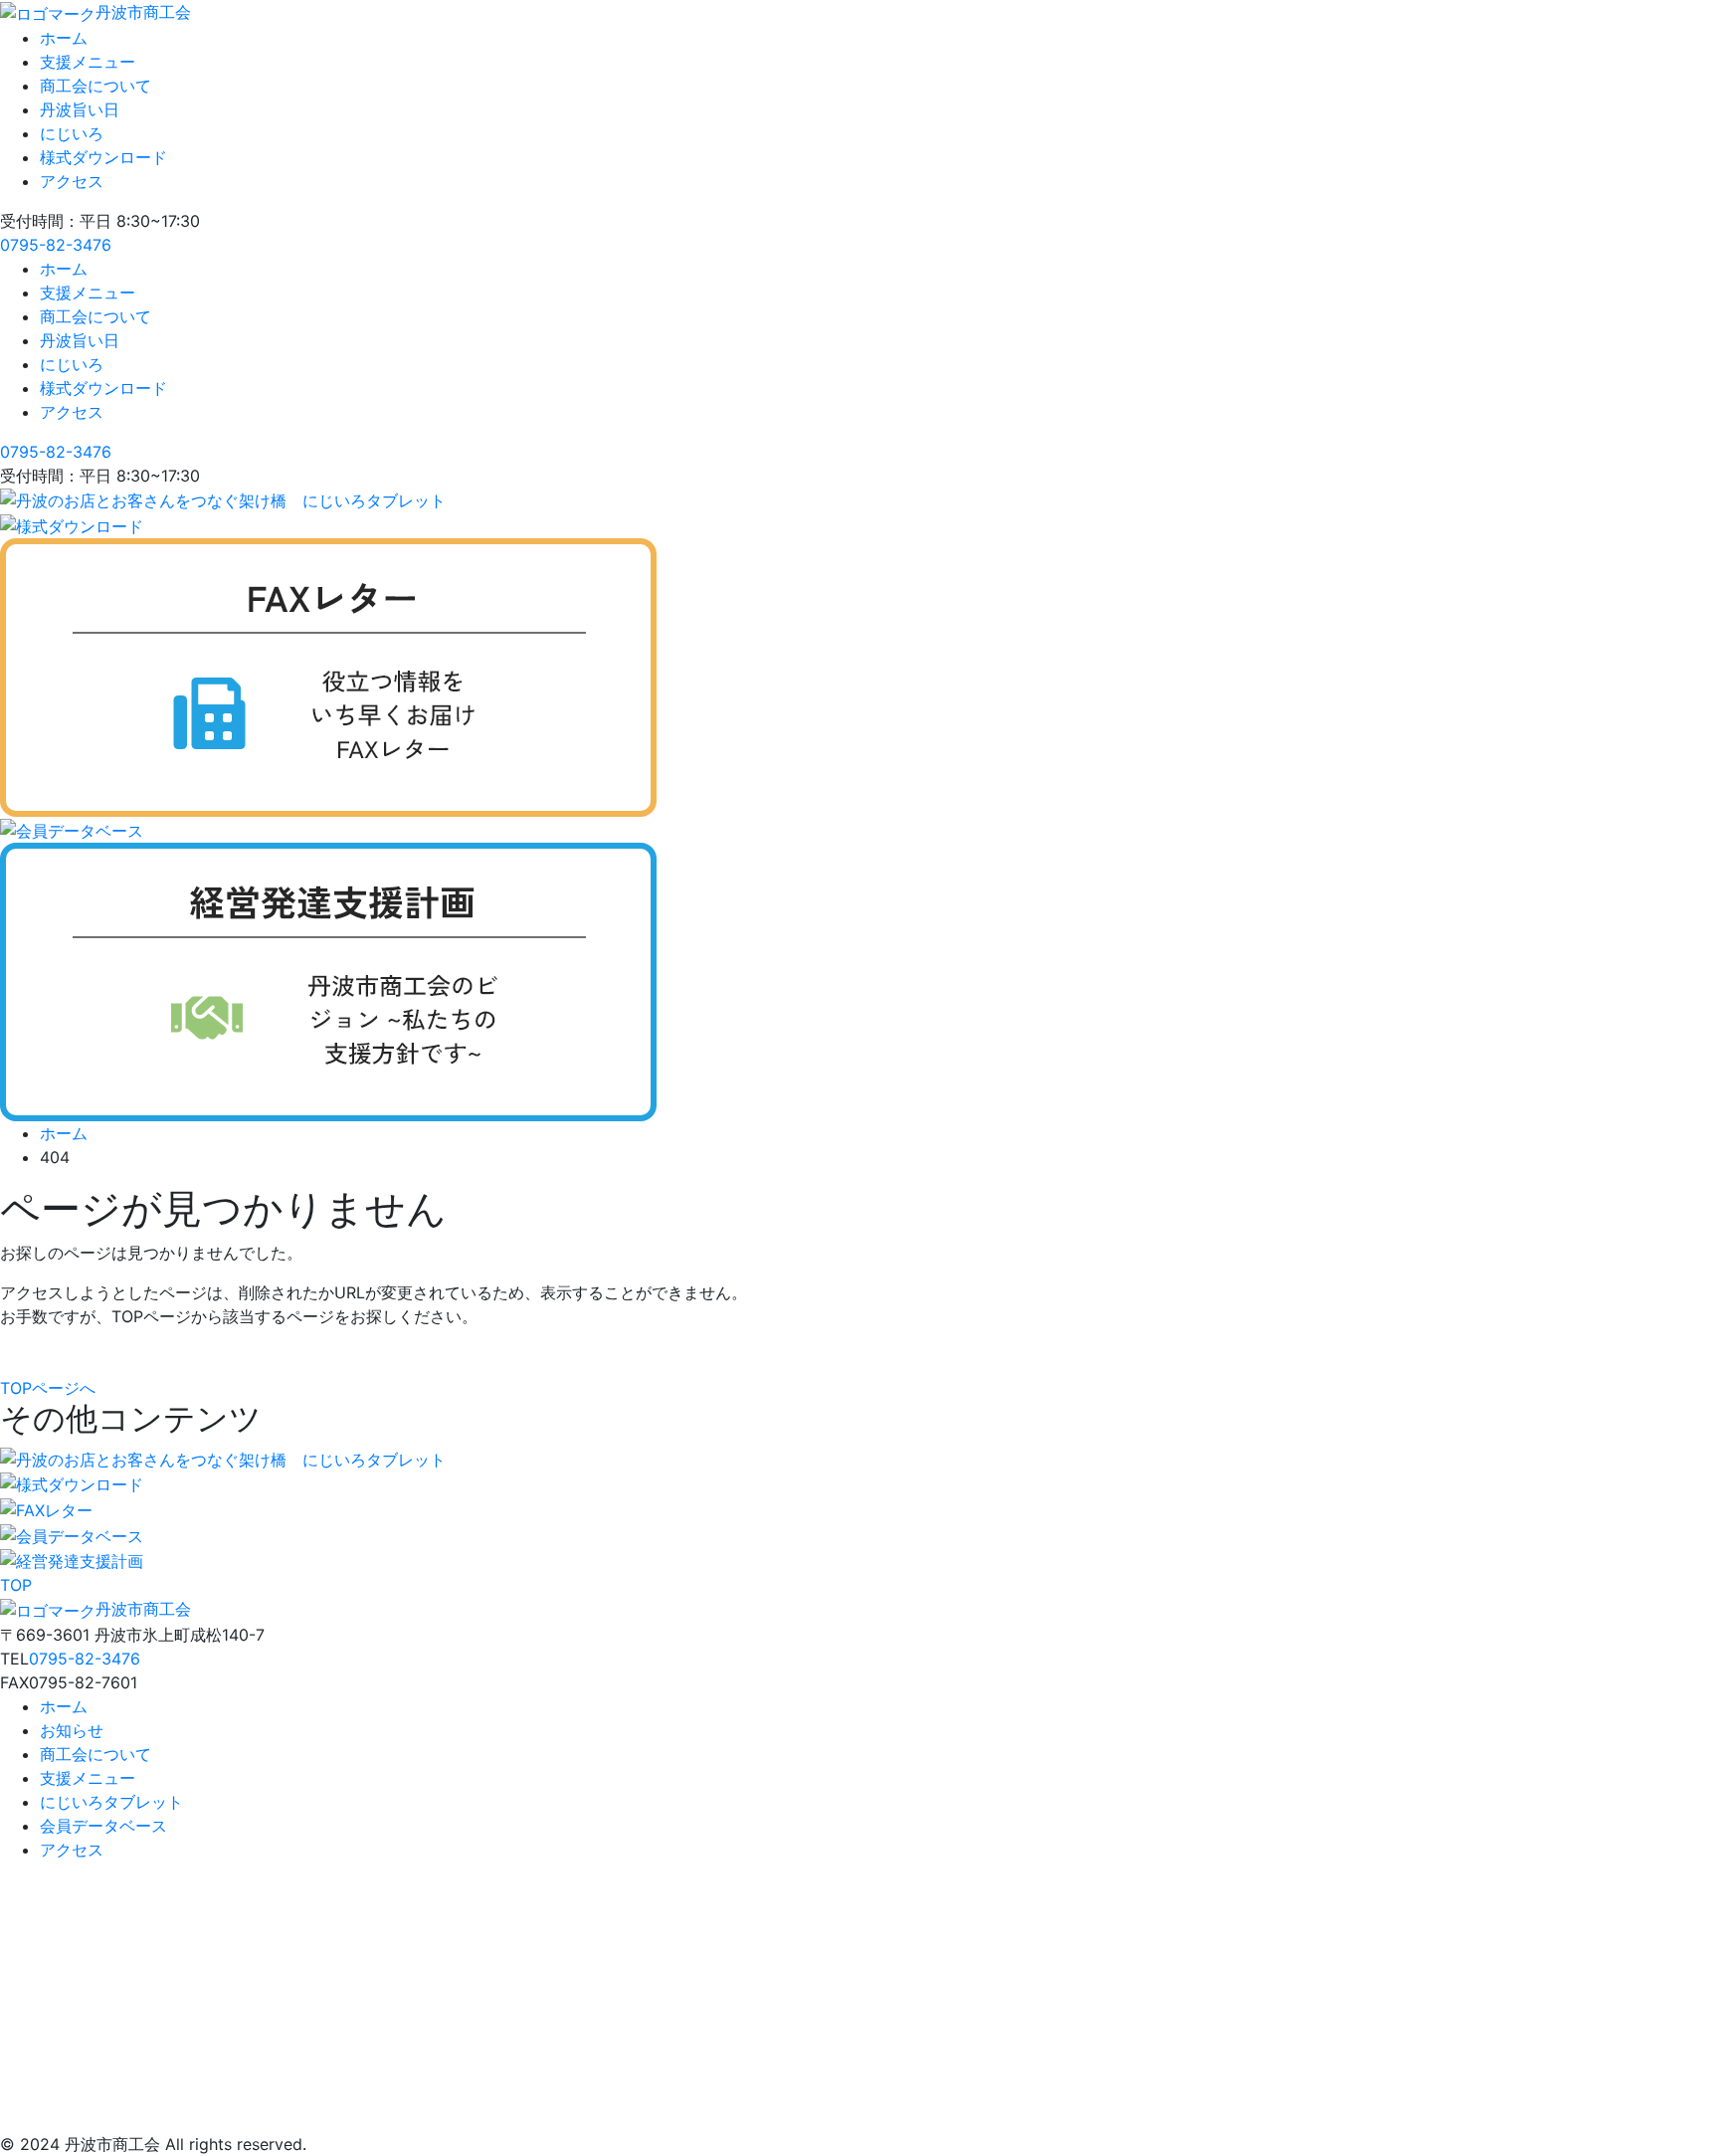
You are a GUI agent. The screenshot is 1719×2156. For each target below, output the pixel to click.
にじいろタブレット (111, 1802)
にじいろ (72, 133)
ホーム (64, 38)
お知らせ (72, 1730)
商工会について (95, 86)
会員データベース (103, 1826)
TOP (16, 1585)
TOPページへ (48, 1388)
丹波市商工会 (143, 12)
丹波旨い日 (80, 109)
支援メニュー (88, 62)
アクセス (72, 181)
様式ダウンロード (103, 157)
